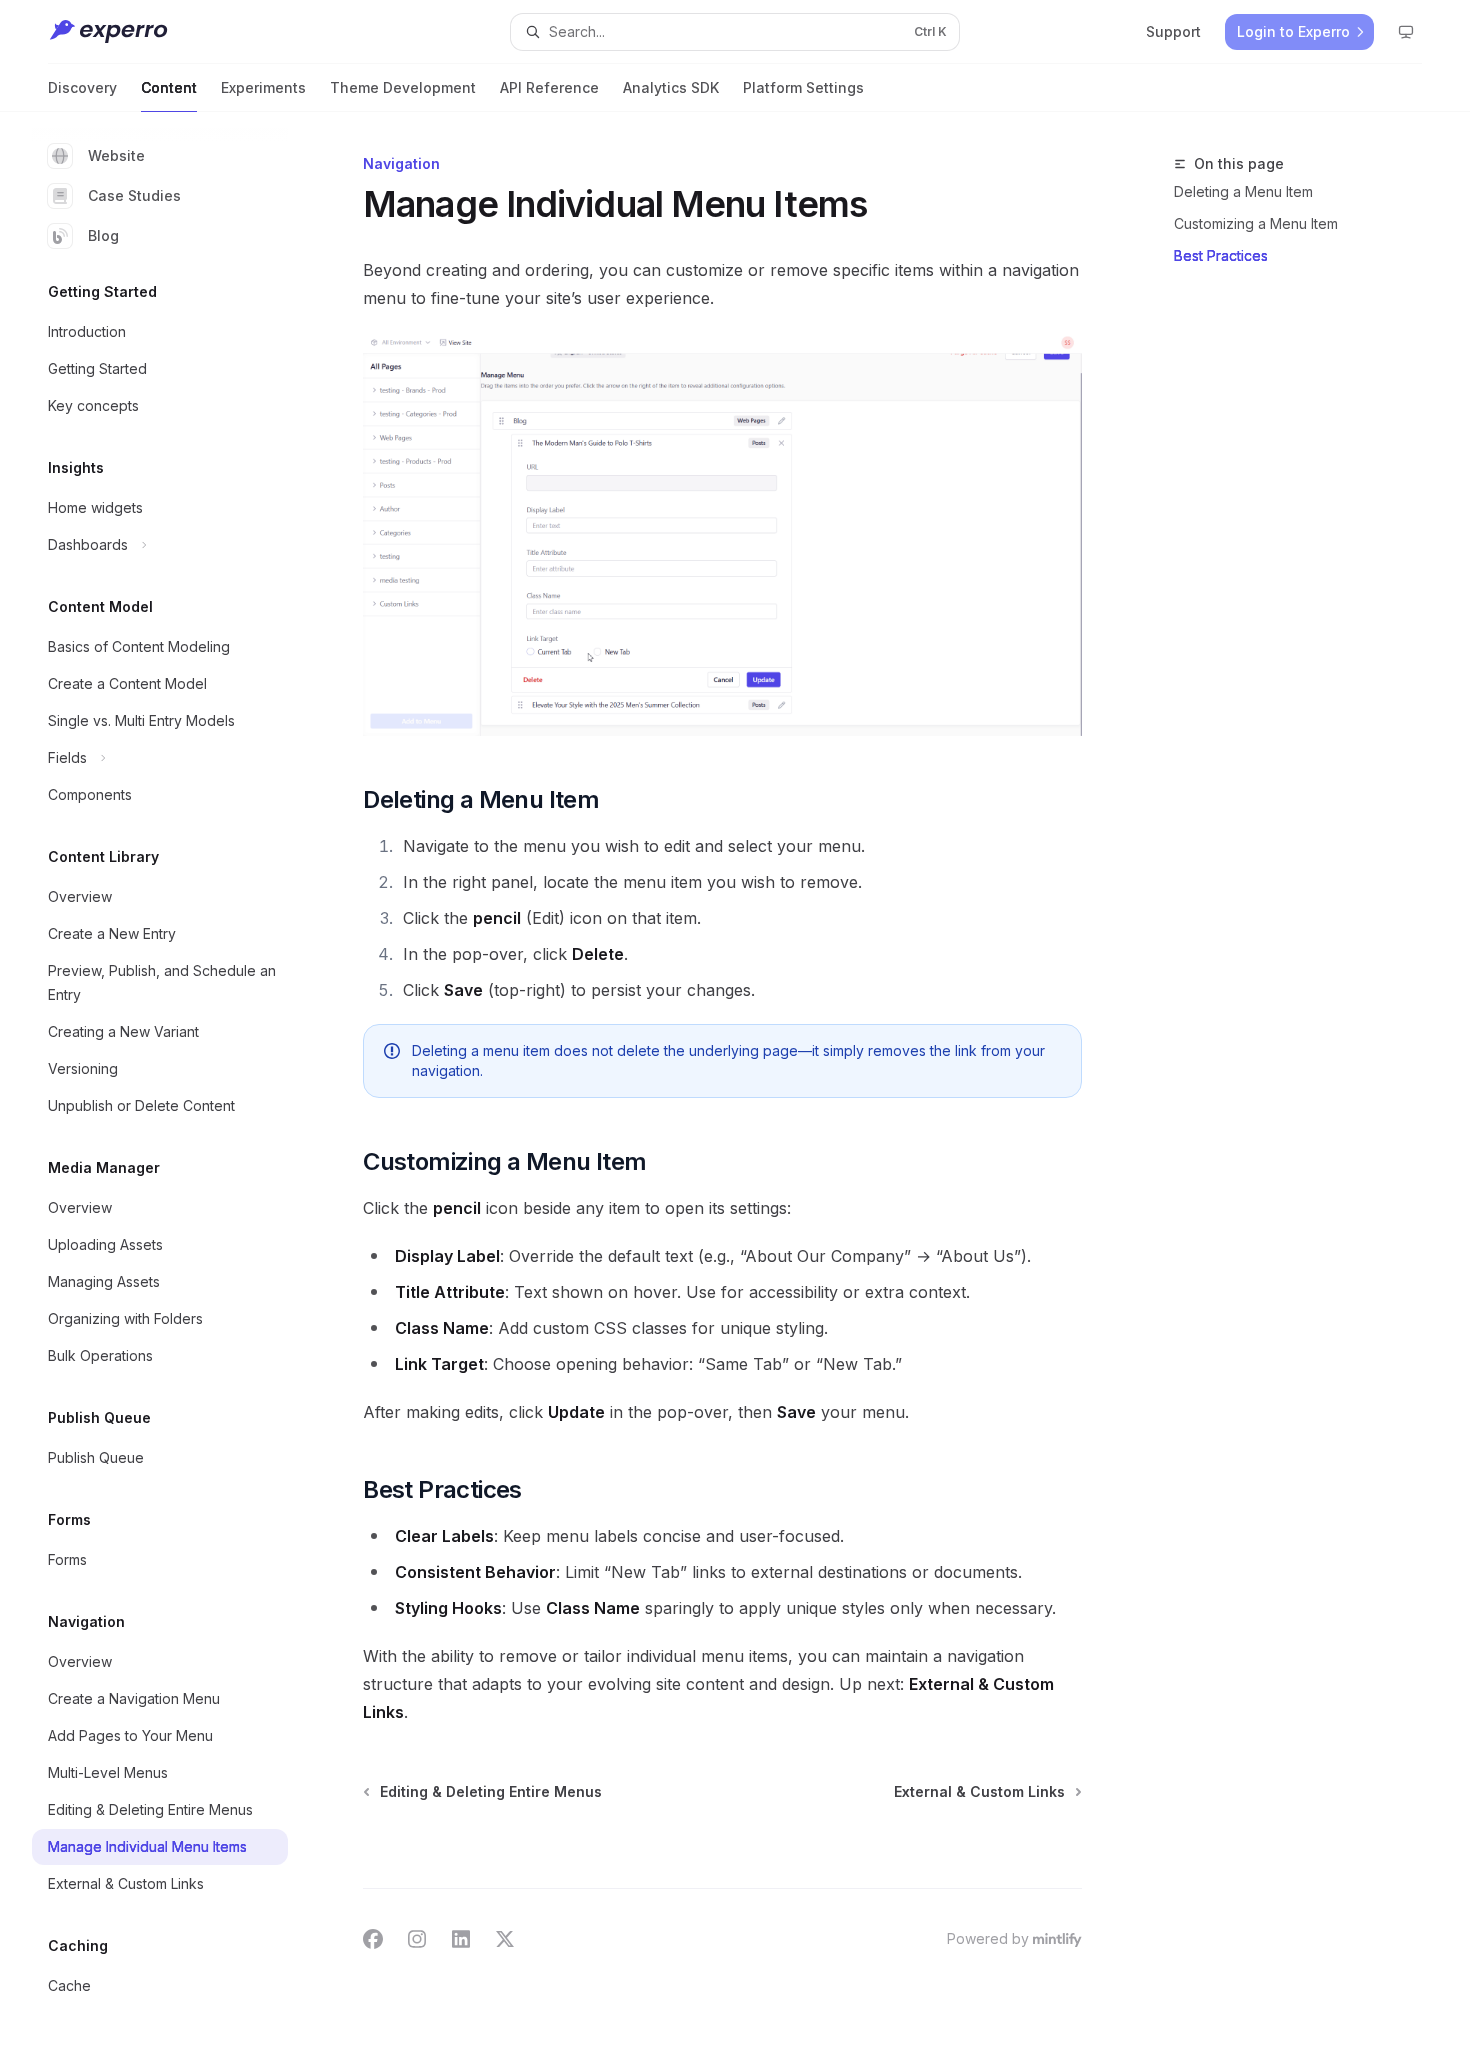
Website (116, 155)
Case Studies (134, 195)
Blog (103, 235)
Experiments (263, 87)
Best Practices (1221, 255)
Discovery (82, 87)
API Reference (549, 87)
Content (169, 87)
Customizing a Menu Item (1256, 223)
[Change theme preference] (1406, 32)
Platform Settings (803, 87)
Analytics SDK (671, 87)
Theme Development (403, 87)
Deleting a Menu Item (1243, 191)
